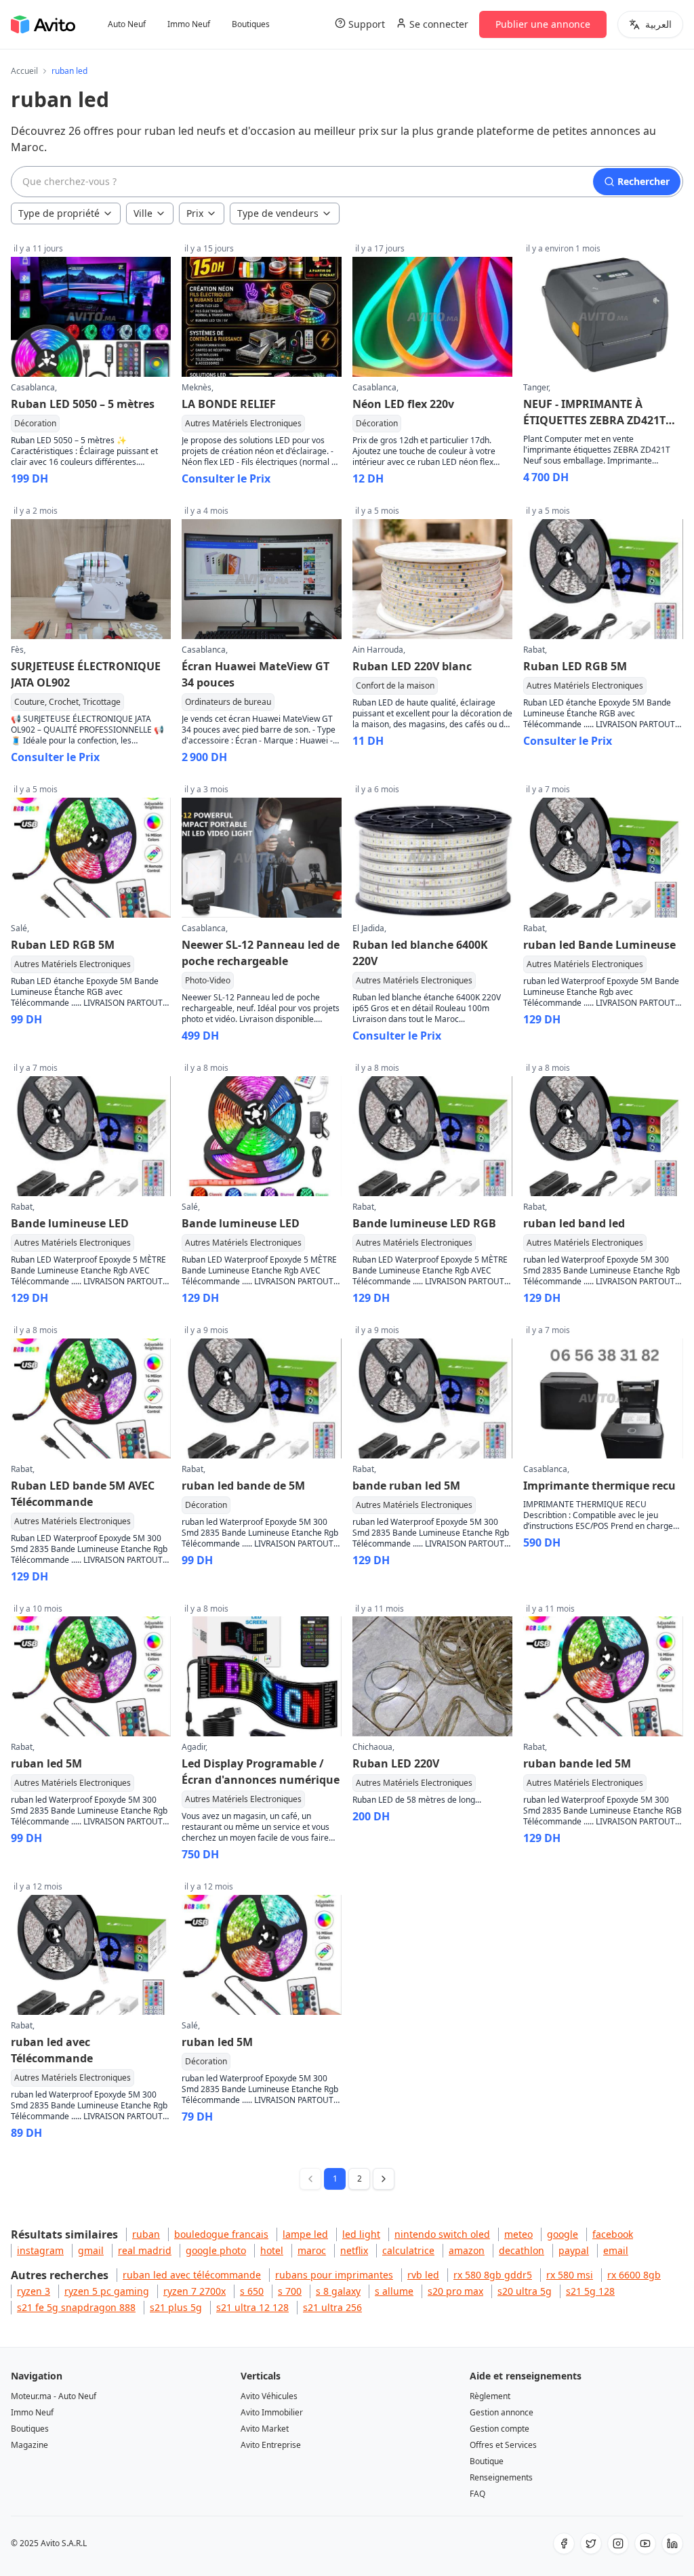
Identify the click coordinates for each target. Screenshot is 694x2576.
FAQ (477, 2494)
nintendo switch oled (442, 2234)
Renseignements (501, 2477)
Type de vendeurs (278, 213)
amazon (467, 2250)
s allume (394, 2291)
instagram (40, 2250)
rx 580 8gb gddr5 (493, 2275)
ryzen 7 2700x (195, 2291)
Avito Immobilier (272, 2412)
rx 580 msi (570, 2275)
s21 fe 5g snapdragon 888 (76, 2307)
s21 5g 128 (590, 2291)
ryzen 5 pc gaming (107, 2291)
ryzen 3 (34, 2291)
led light (361, 2234)
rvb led (423, 2275)
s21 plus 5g (176, 2307)
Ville (143, 213)
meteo (518, 2234)
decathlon (522, 2250)
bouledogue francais (221, 2234)
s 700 (290, 2291)
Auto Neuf (127, 24)
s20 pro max (455, 2291)
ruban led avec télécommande (192, 2275)
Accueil (24, 71)
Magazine (29, 2445)
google (563, 2234)
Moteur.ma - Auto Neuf (54, 2396)
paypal (574, 2250)
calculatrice (408, 2250)
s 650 (252, 2291)
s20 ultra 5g (525, 2291)
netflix (354, 2250)
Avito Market (265, 2429)
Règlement (490, 2396)
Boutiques (251, 24)
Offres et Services (503, 2445)
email (616, 2250)
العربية (658, 24)
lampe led (305, 2234)
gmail (91, 2250)
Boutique (487, 2461)
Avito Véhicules (269, 2396)
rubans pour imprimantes (334, 2275)
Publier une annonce (543, 24)
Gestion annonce (502, 2412)
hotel (272, 2250)
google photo (216, 2250)
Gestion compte (499, 2429)
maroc (312, 2250)
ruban (146, 2234)
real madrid (145, 2250)
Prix (195, 213)
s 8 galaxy (338, 2291)
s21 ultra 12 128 (252, 2307)
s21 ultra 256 (332, 2307)
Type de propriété (59, 213)
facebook (613, 2234)
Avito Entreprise (271, 2445)
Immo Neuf (189, 24)
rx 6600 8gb (634, 2275)
